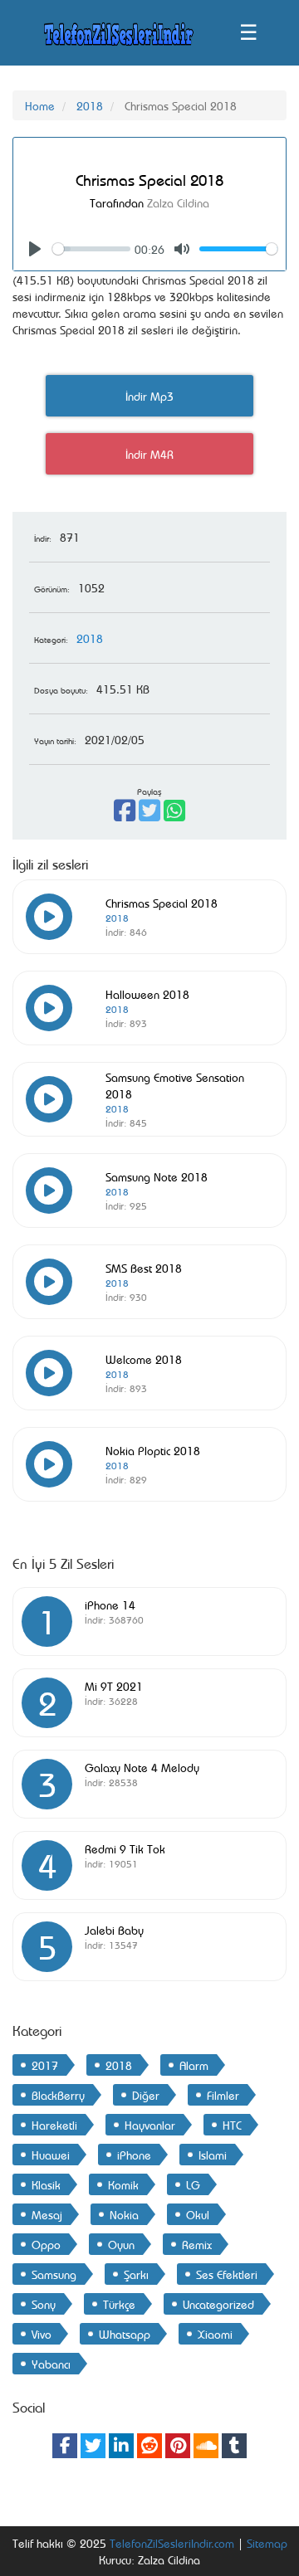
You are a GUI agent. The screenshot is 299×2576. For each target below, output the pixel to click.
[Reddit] (149, 2446)
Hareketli (54, 2124)
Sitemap (267, 2542)
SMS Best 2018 (144, 1267)
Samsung (54, 2274)
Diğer (146, 2094)
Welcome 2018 (144, 1359)
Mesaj (47, 2214)
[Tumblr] (234, 2446)
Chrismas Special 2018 (162, 902)
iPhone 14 (110, 1604)
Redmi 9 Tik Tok (125, 1848)
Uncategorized (218, 2303)
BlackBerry (58, 2094)
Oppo (46, 2244)
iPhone (134, 2154)
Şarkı (136, 2274)
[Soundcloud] (206, 2446)
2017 (45, 2065)
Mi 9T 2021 (114, 1685)
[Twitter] (93, 2446)
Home (40, 105)
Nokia (124, 2214)
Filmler (223, 2094)
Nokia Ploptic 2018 (153, 1450)
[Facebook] (65, 2446)
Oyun (121, 2244)
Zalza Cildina (178, 202)
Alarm (194, 2065)
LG (193, 2184)
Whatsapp (125, 2333)
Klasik (46, 2184)
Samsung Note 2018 (157, 1176)
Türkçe (119, 2303)
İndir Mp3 (149, 395)
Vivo (42, 2333)
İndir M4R (149, 453)
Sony (44, 2303)
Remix (197, 2244)
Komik (123, 2184)
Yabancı (51, 2363)
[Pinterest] (178, 2446)
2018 (90, 105)
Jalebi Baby (114, 1929)
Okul (198, 2214)
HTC (232, 2124)
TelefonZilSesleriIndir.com (172, 2542)
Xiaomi (215, 2333)
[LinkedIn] (121, 2446)
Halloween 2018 (147, 993)
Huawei (51, 2154)
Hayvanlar (150, 2124)
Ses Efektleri (227, 2274)
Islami (213, 2154)
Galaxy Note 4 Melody (142, 1767)
